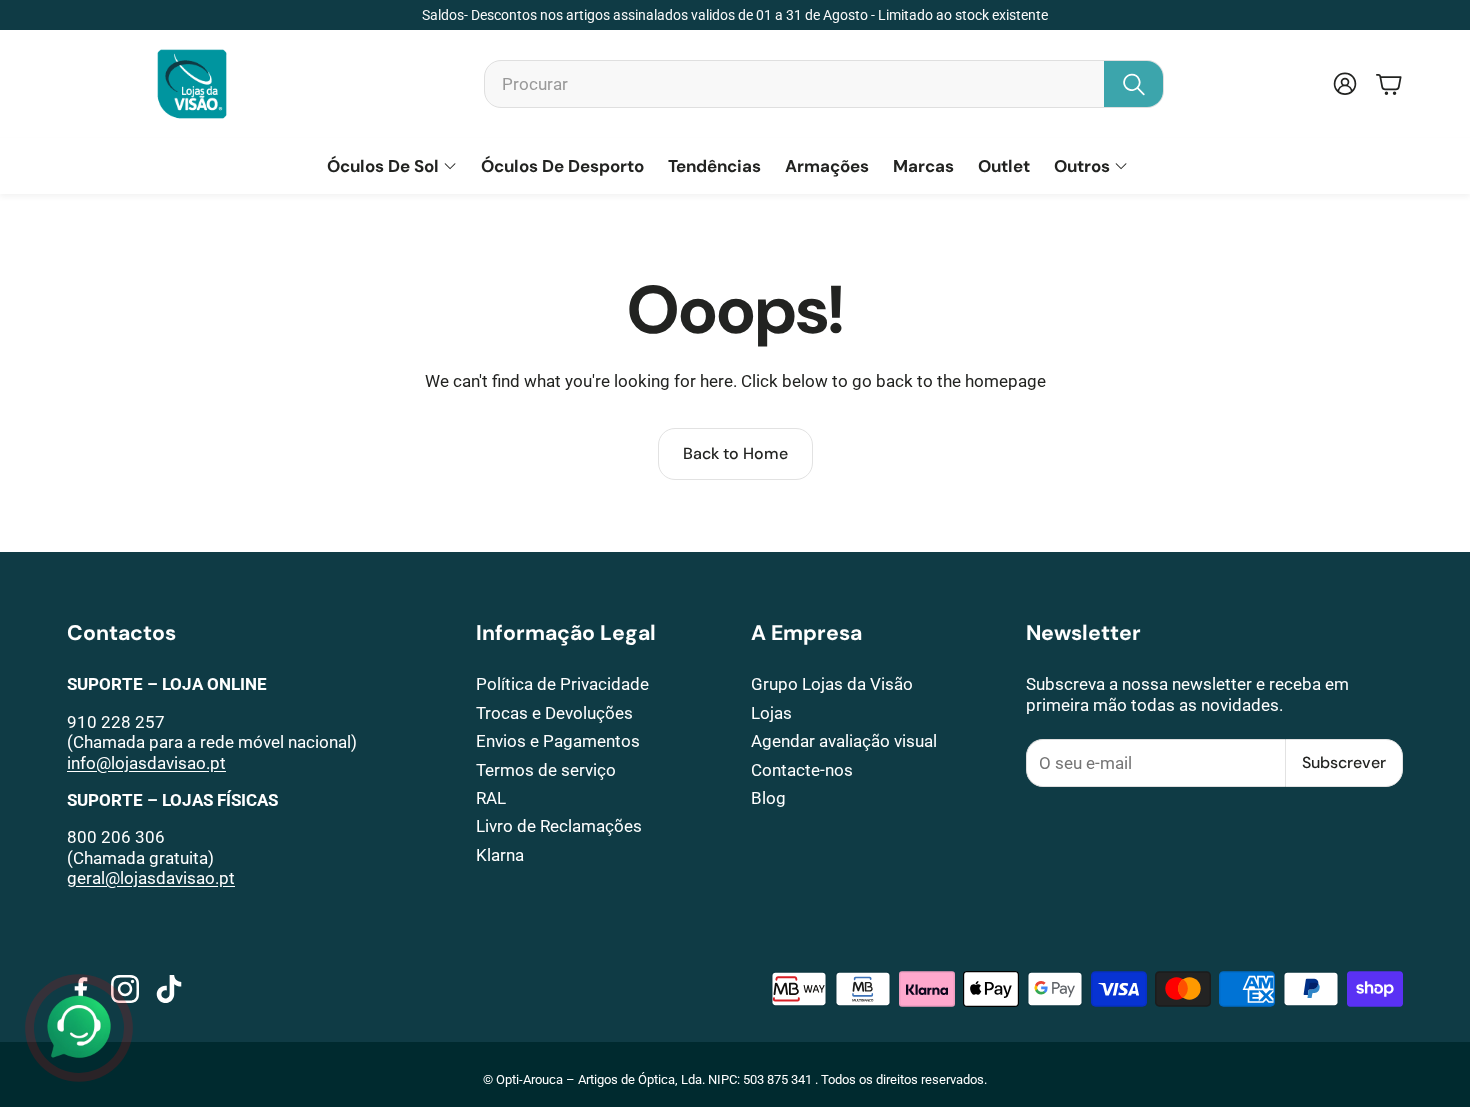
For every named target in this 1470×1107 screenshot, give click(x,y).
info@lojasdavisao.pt (146, 763)
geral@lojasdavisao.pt (151, 878)
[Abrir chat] (79, 1028)
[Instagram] (125, 989)
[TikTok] (169, 989)
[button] (824, 84)
